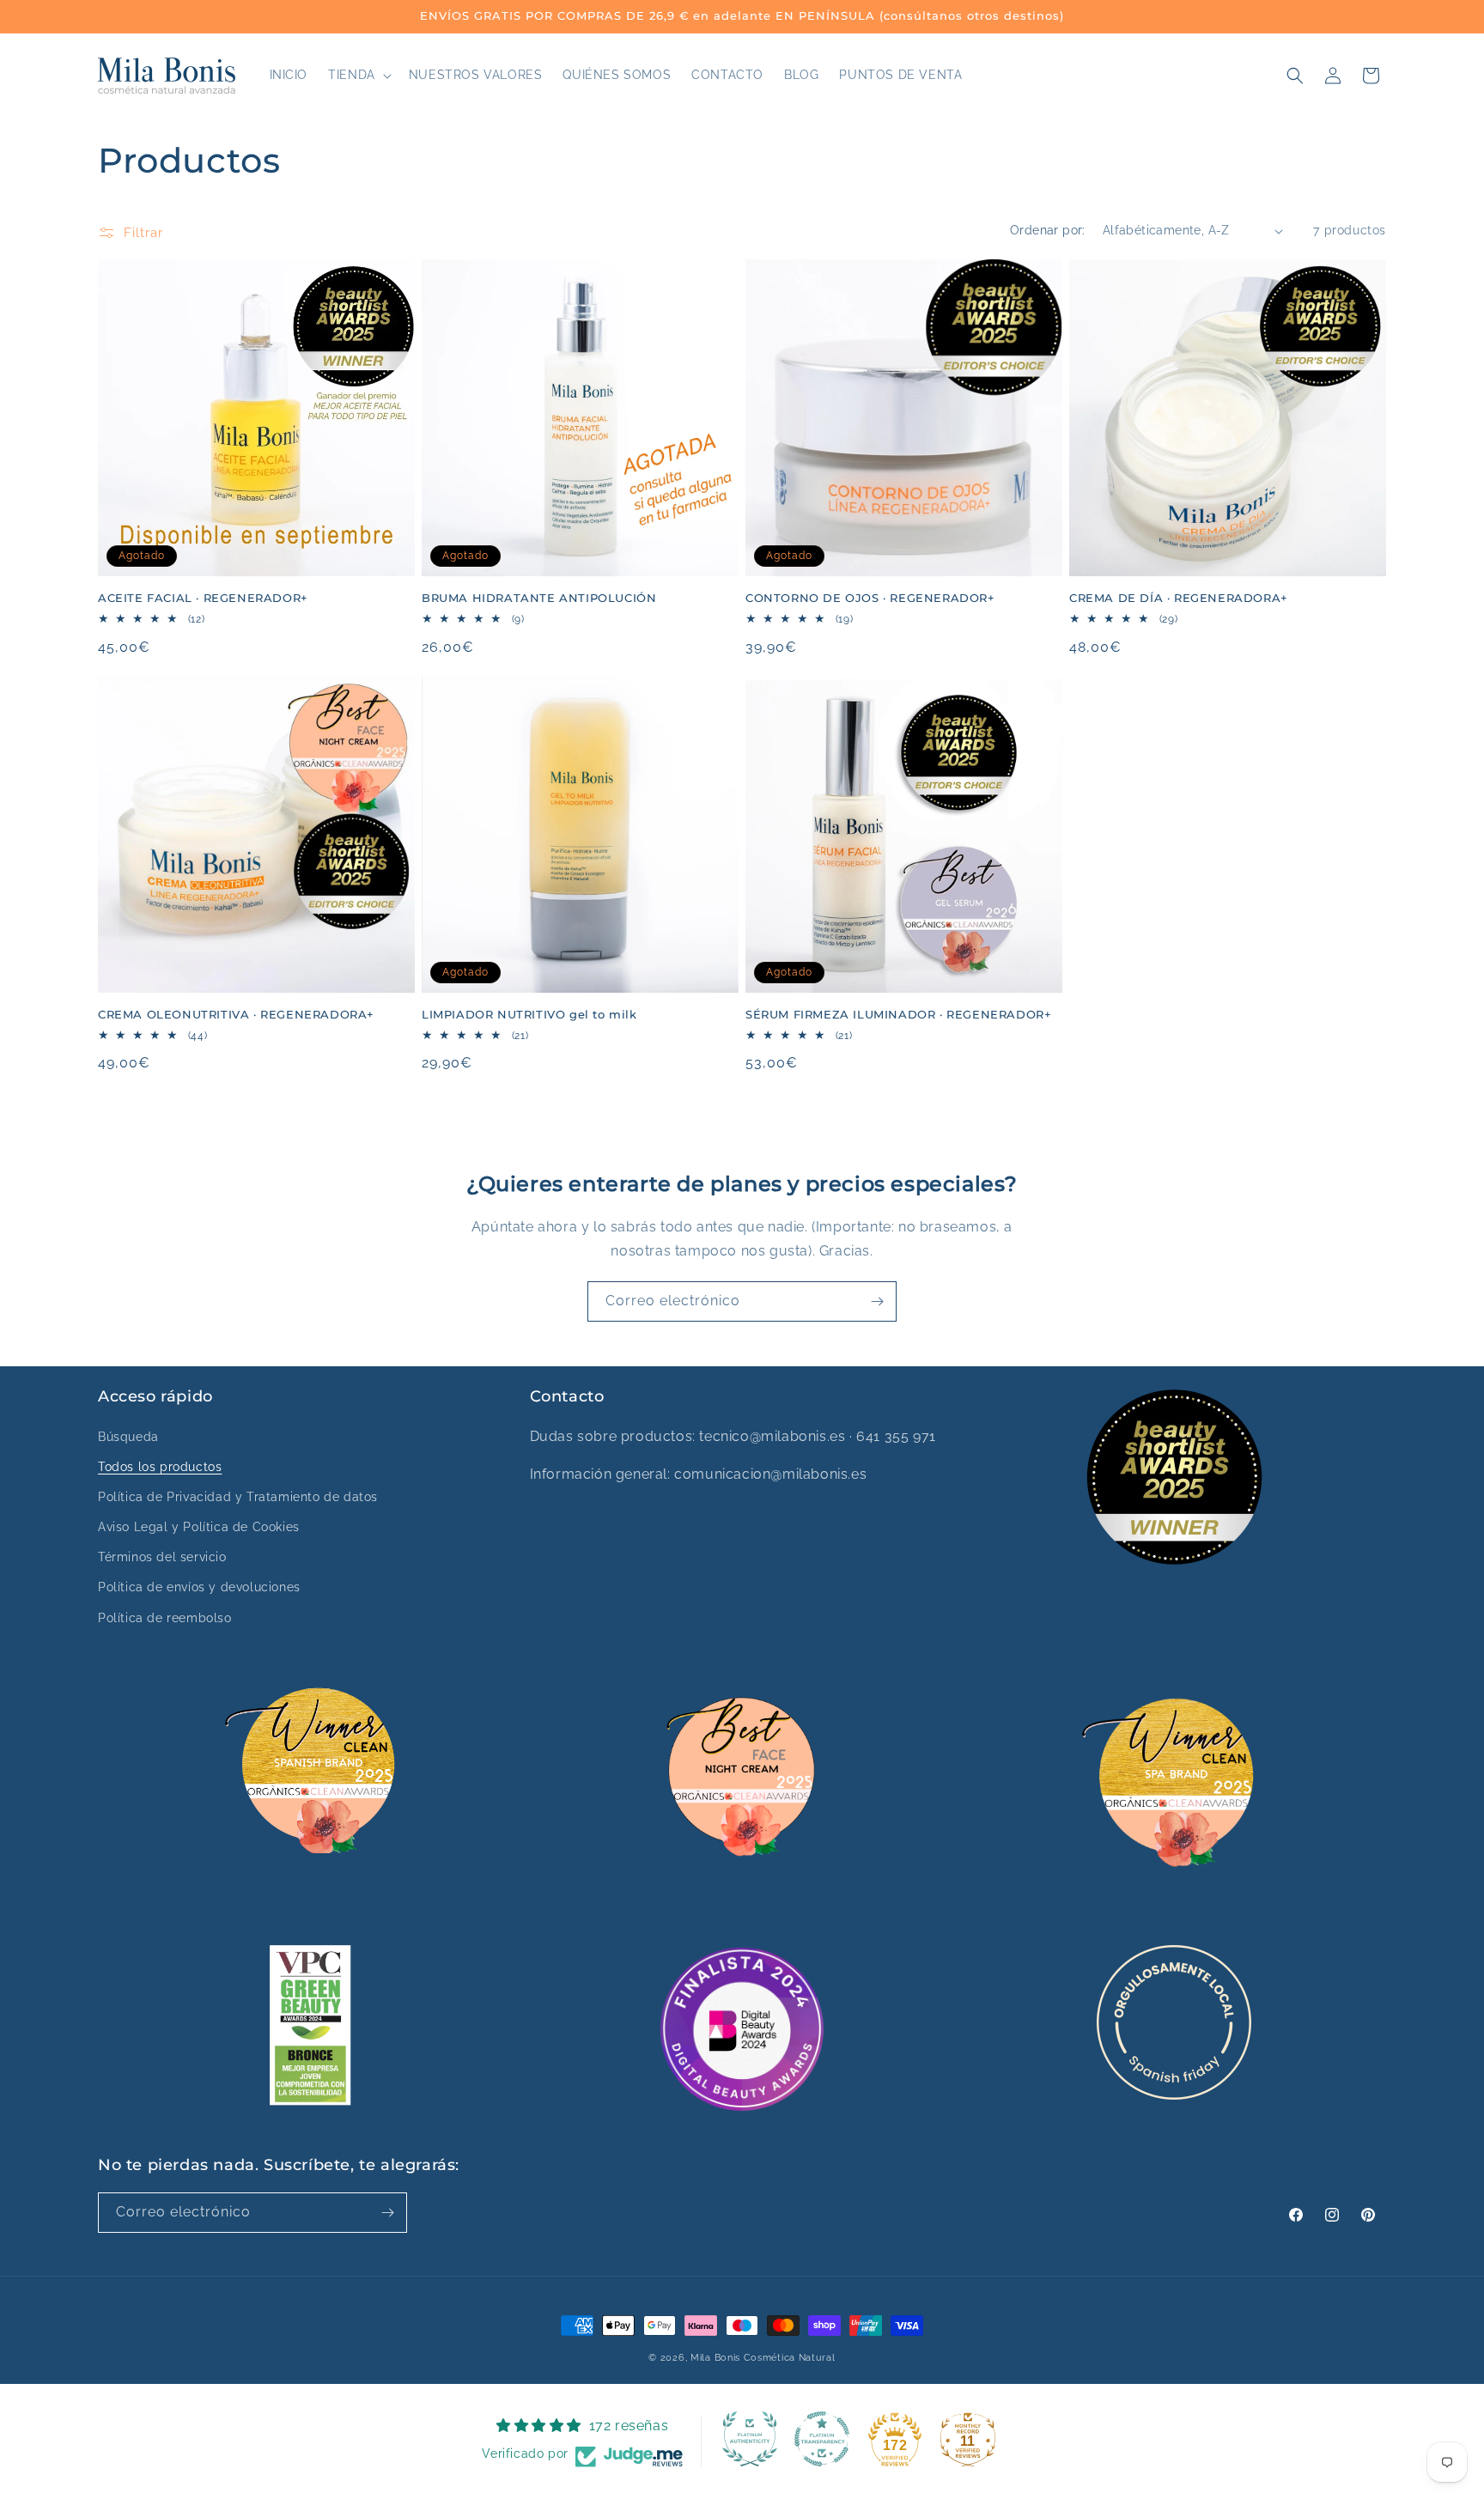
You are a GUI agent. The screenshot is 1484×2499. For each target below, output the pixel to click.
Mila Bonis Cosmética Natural (763, 2358)
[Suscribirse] (877, 1301)
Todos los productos (160, 1467)
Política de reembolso (165, 1618)
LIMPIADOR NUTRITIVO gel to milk (529, 1014)
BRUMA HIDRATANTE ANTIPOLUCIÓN (539, 598)
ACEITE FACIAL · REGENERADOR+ (203, 598)
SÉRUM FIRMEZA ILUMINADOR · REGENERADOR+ (898, 1014)
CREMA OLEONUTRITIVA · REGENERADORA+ (236, 1014)
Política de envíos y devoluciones (199, 1587)
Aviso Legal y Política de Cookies (199, 1527)
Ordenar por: (1048, 230)
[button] (358, 75)
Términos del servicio (162, 1557)
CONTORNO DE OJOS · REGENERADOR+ (870, 598)
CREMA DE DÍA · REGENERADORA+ (1179, 598)
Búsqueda (128, 1437)
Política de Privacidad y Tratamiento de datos (238, 1497)
